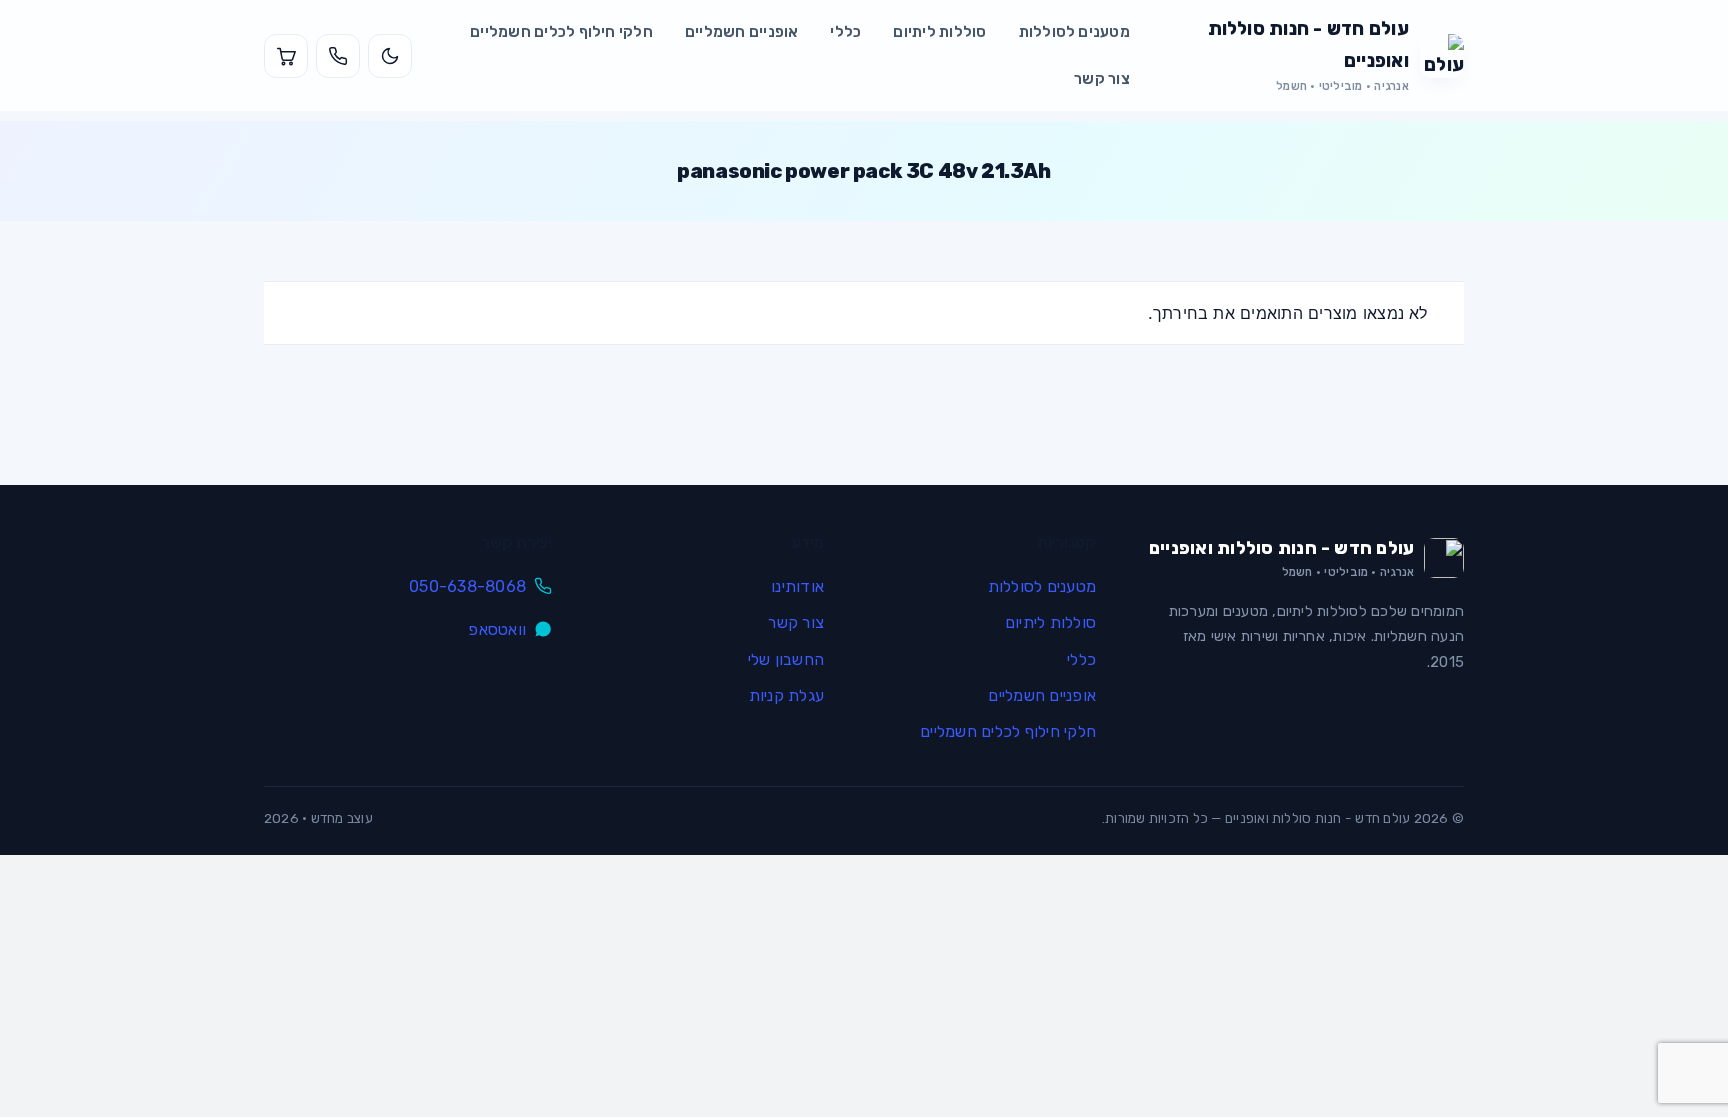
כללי (845, 32)
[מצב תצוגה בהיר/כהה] (390, 56)
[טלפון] (338, 56)
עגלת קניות (786, 695)
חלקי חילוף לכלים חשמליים (561, 32)
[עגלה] (286, 56)
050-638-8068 (467, 586)
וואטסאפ (497, 629)
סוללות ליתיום (939, 32)
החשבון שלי (786, 659)
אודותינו (797, 586)
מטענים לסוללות (1074, 32)
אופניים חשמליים (742, 32)
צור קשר (1102, 79)
